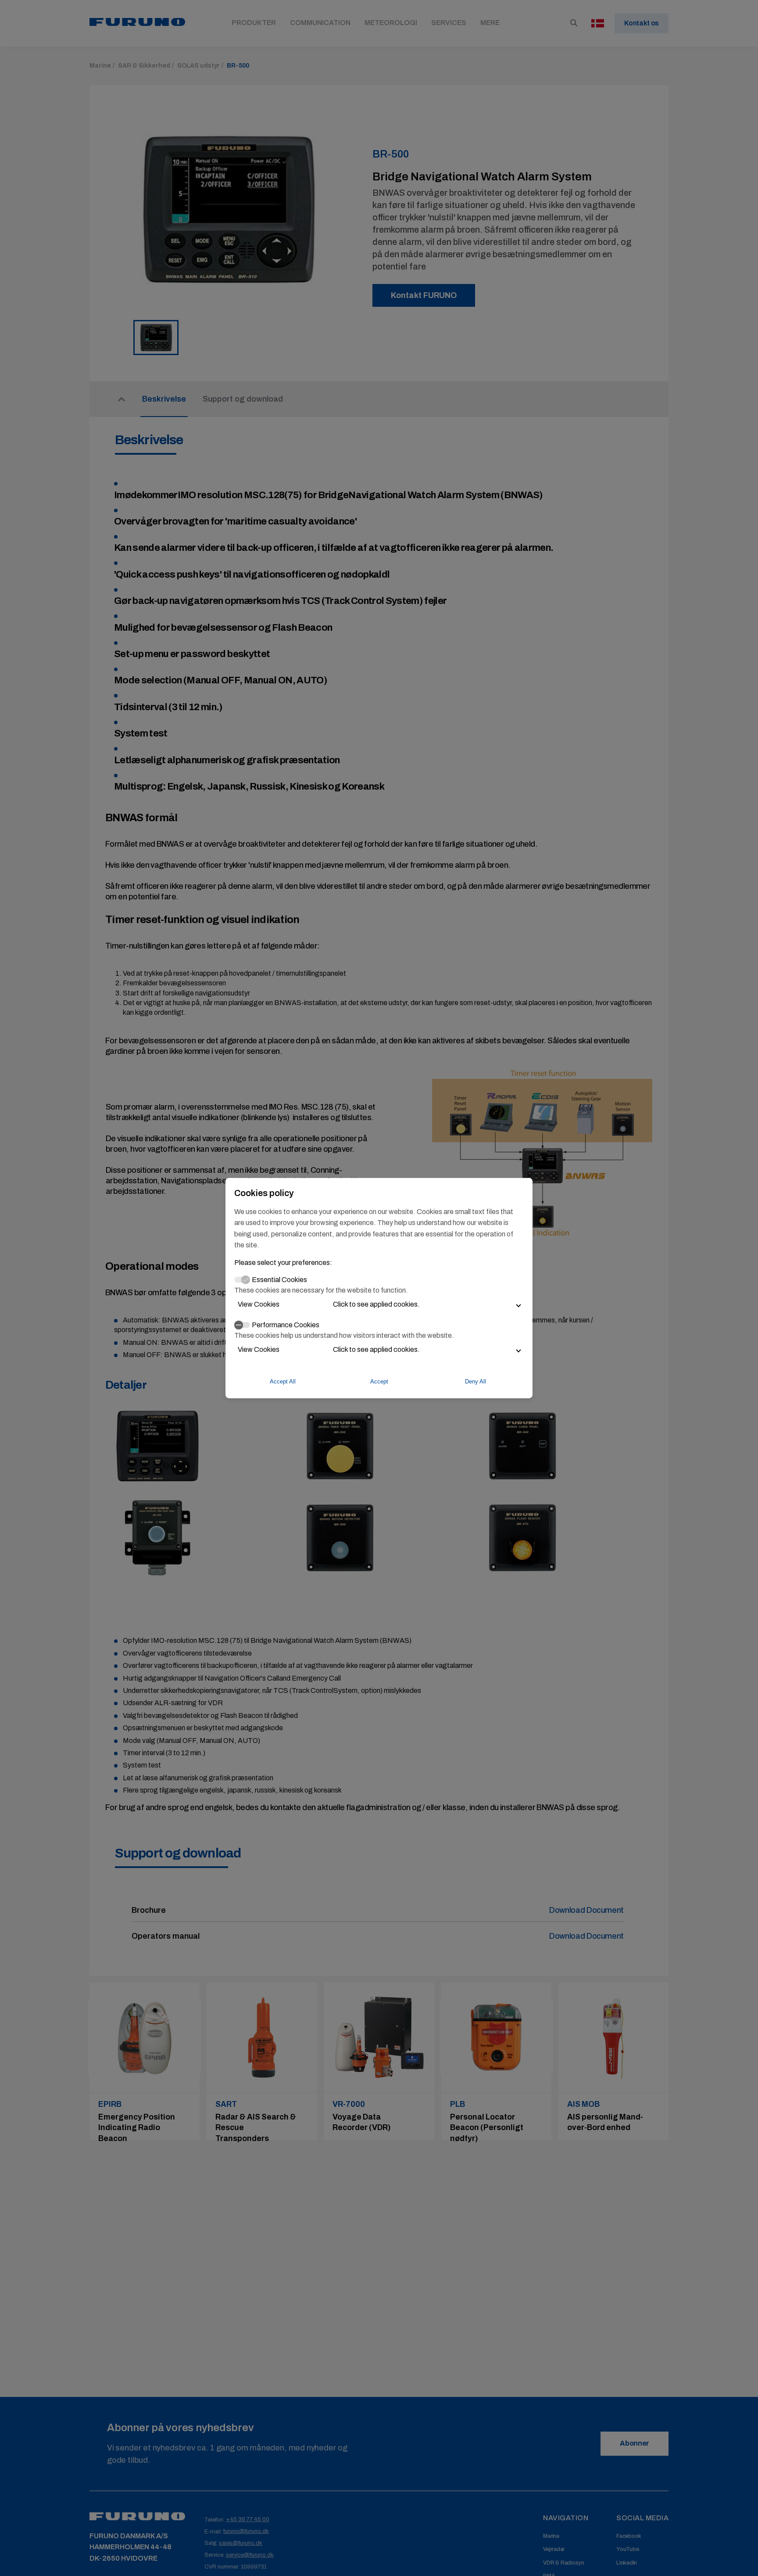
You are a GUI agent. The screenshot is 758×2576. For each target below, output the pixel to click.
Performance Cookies (286, 1324)
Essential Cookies (279, 1280)
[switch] (242, 1325)
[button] (379, 1304)
